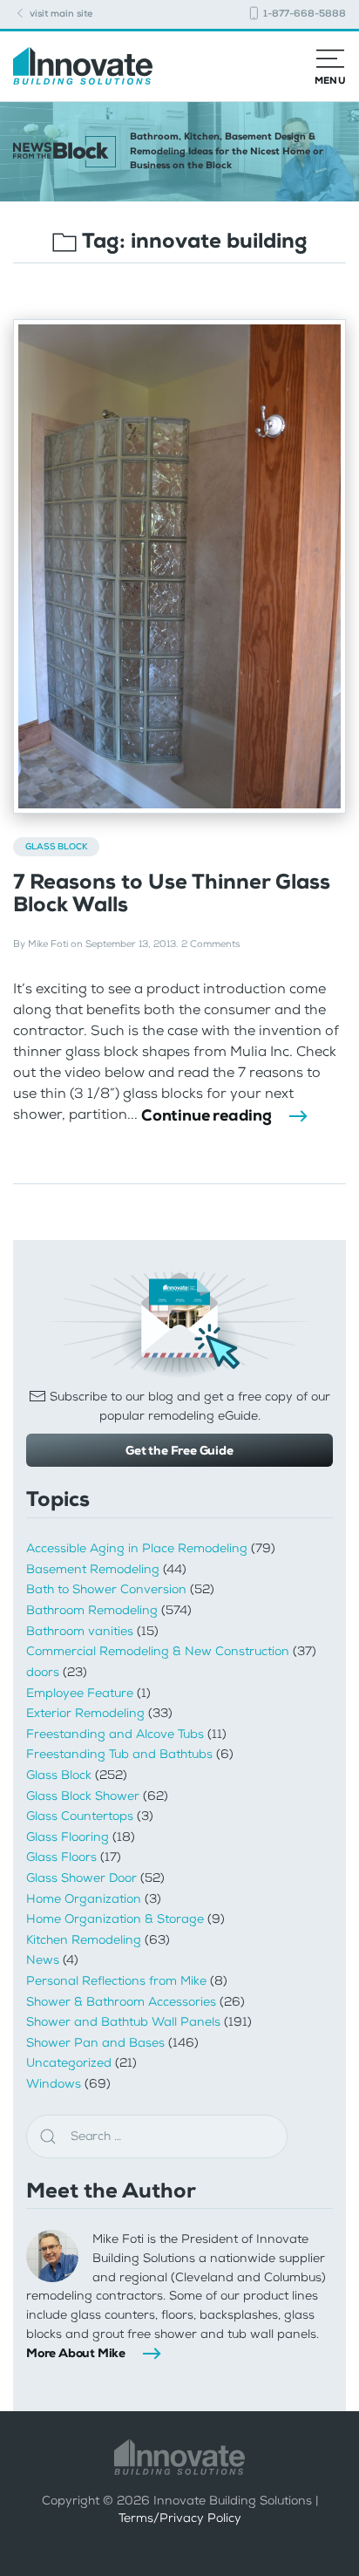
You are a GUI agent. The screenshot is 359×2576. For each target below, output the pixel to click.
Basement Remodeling (93, 1569)
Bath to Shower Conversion (106, 1589)
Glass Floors (61, 1857)
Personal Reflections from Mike (116, 1981)
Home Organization (84, 1899)
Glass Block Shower (83, 1796)
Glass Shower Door (81, 1878)
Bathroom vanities (80, 1631)
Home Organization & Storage (115, 1919)
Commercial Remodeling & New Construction (158, 1651)
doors (43, 1672)
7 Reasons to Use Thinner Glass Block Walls (172, 893)
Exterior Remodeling (85, 1713)
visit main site (60, 14)
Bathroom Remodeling (92, 1610)
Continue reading (207, 1115)
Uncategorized (69, 2063)
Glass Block (56, 846)
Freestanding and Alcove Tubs (115, 1734)
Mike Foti (48, 944)
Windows (54, 2084)
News (43, 1960)
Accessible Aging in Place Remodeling (137, 1548)
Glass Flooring (68, 1837)
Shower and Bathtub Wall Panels (123, 2022)
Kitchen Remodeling (84, 1940)
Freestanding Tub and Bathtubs (119, 1754)
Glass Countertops (80, 1816)
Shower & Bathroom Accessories (121, 2002)
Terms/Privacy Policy (180, 2518)
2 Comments (210, 944)
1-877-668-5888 (303, 14)
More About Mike (76, 2353)
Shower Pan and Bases (95, 2043)
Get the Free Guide (179, 1450)
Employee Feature (80, 1693)
